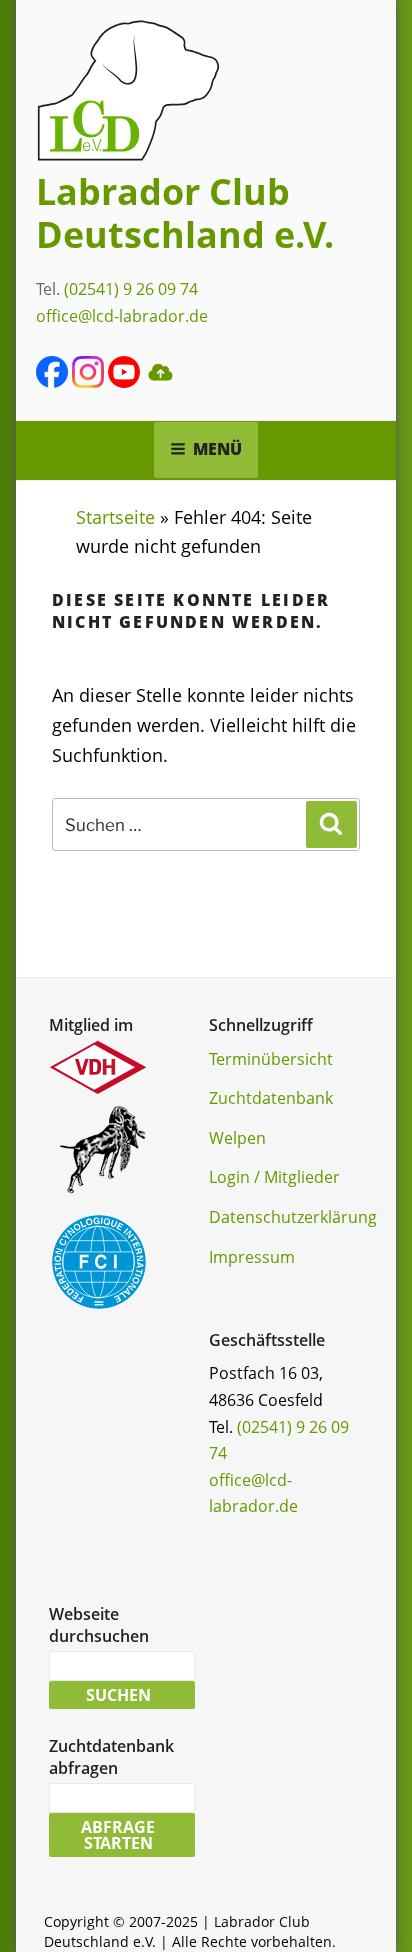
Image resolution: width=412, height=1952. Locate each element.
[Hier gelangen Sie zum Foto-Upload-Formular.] (160, 382)
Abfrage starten (118, 1835)
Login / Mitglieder (274, 1177)
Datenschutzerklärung (293, 1217)
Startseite (115, 517)
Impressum (252, 1257)
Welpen (237, 1138)
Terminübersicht (271, 1059)
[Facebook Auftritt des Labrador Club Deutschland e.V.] (52, 382)
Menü (217, 449)
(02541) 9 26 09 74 (131, 289)
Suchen (118, 1695)
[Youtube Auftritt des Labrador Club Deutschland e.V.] (124, 382)
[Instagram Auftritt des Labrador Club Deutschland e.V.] (88, 382)
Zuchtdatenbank (271, 1098)
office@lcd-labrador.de (122, 316)
